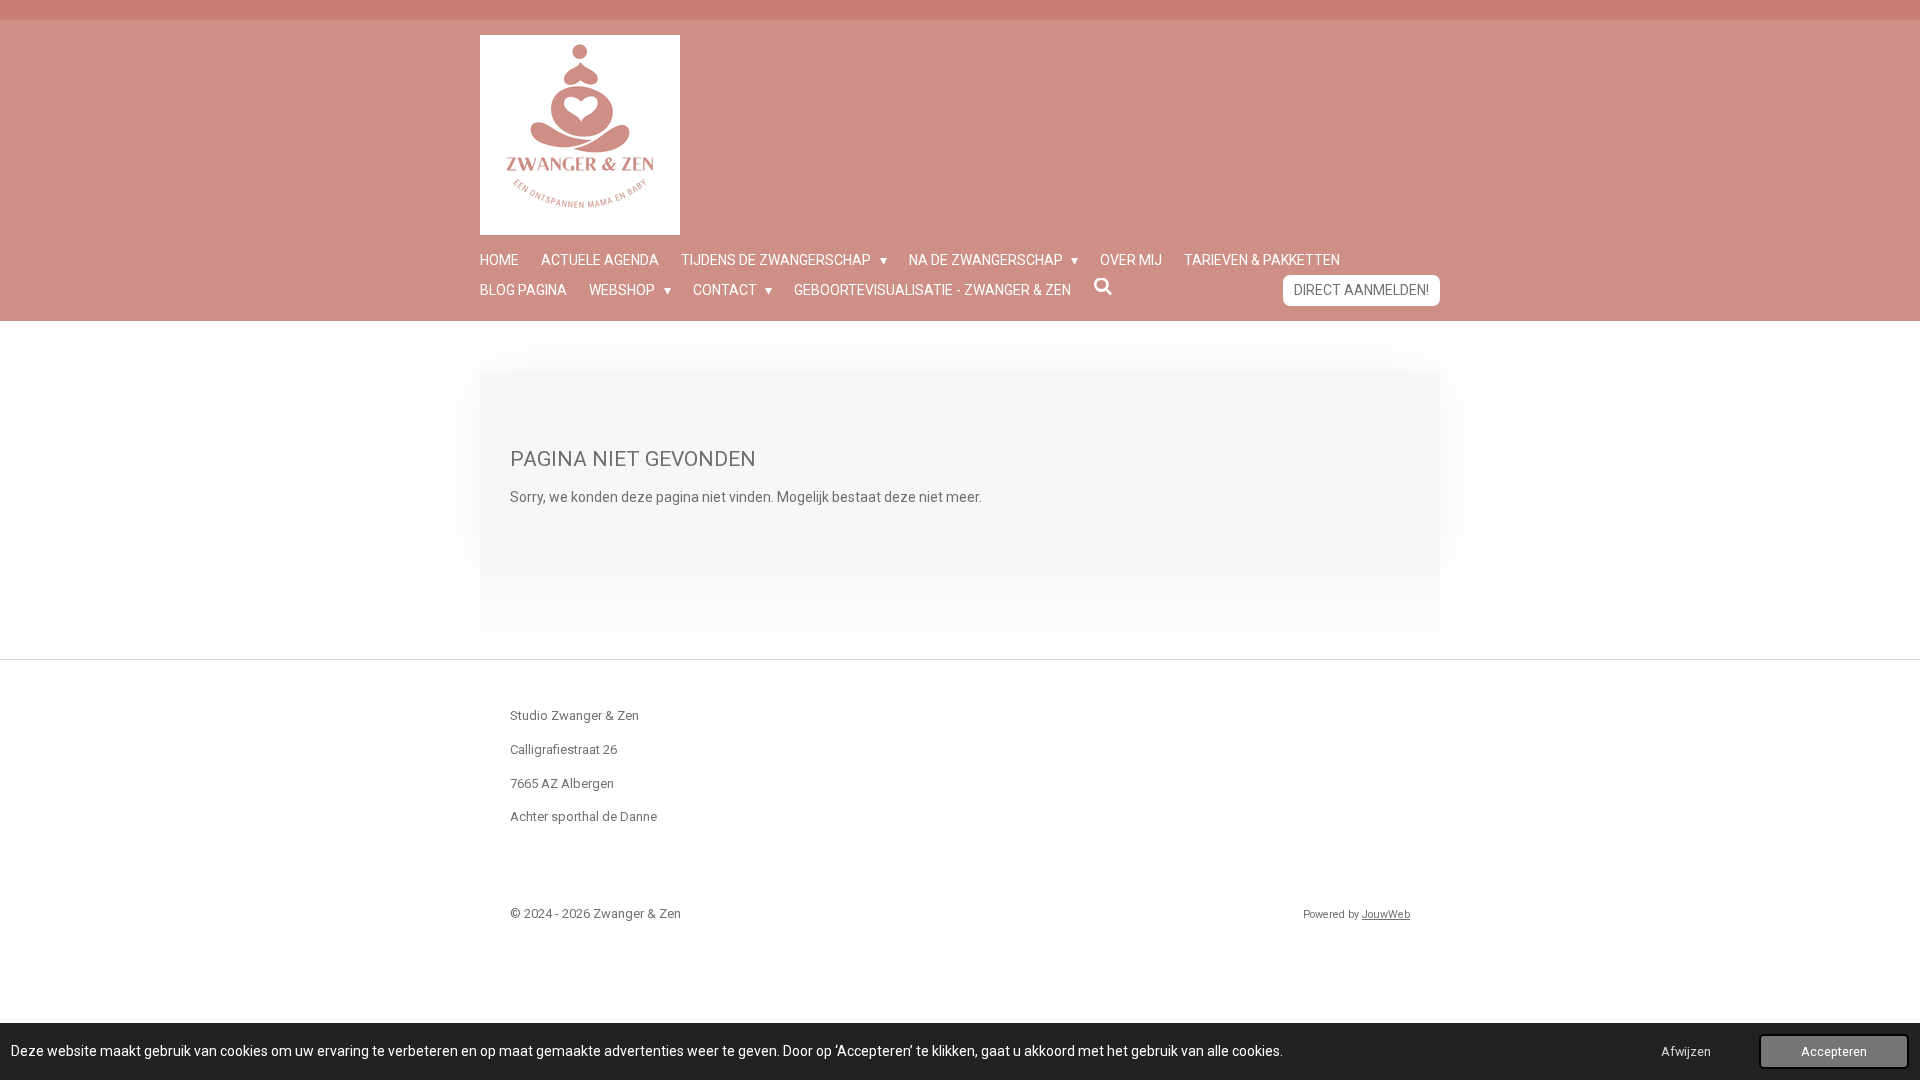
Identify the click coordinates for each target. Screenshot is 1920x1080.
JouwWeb (1386, 914)
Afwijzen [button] (1686, 1051)
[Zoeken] (1103, 287)
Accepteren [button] (1834, 1051)
